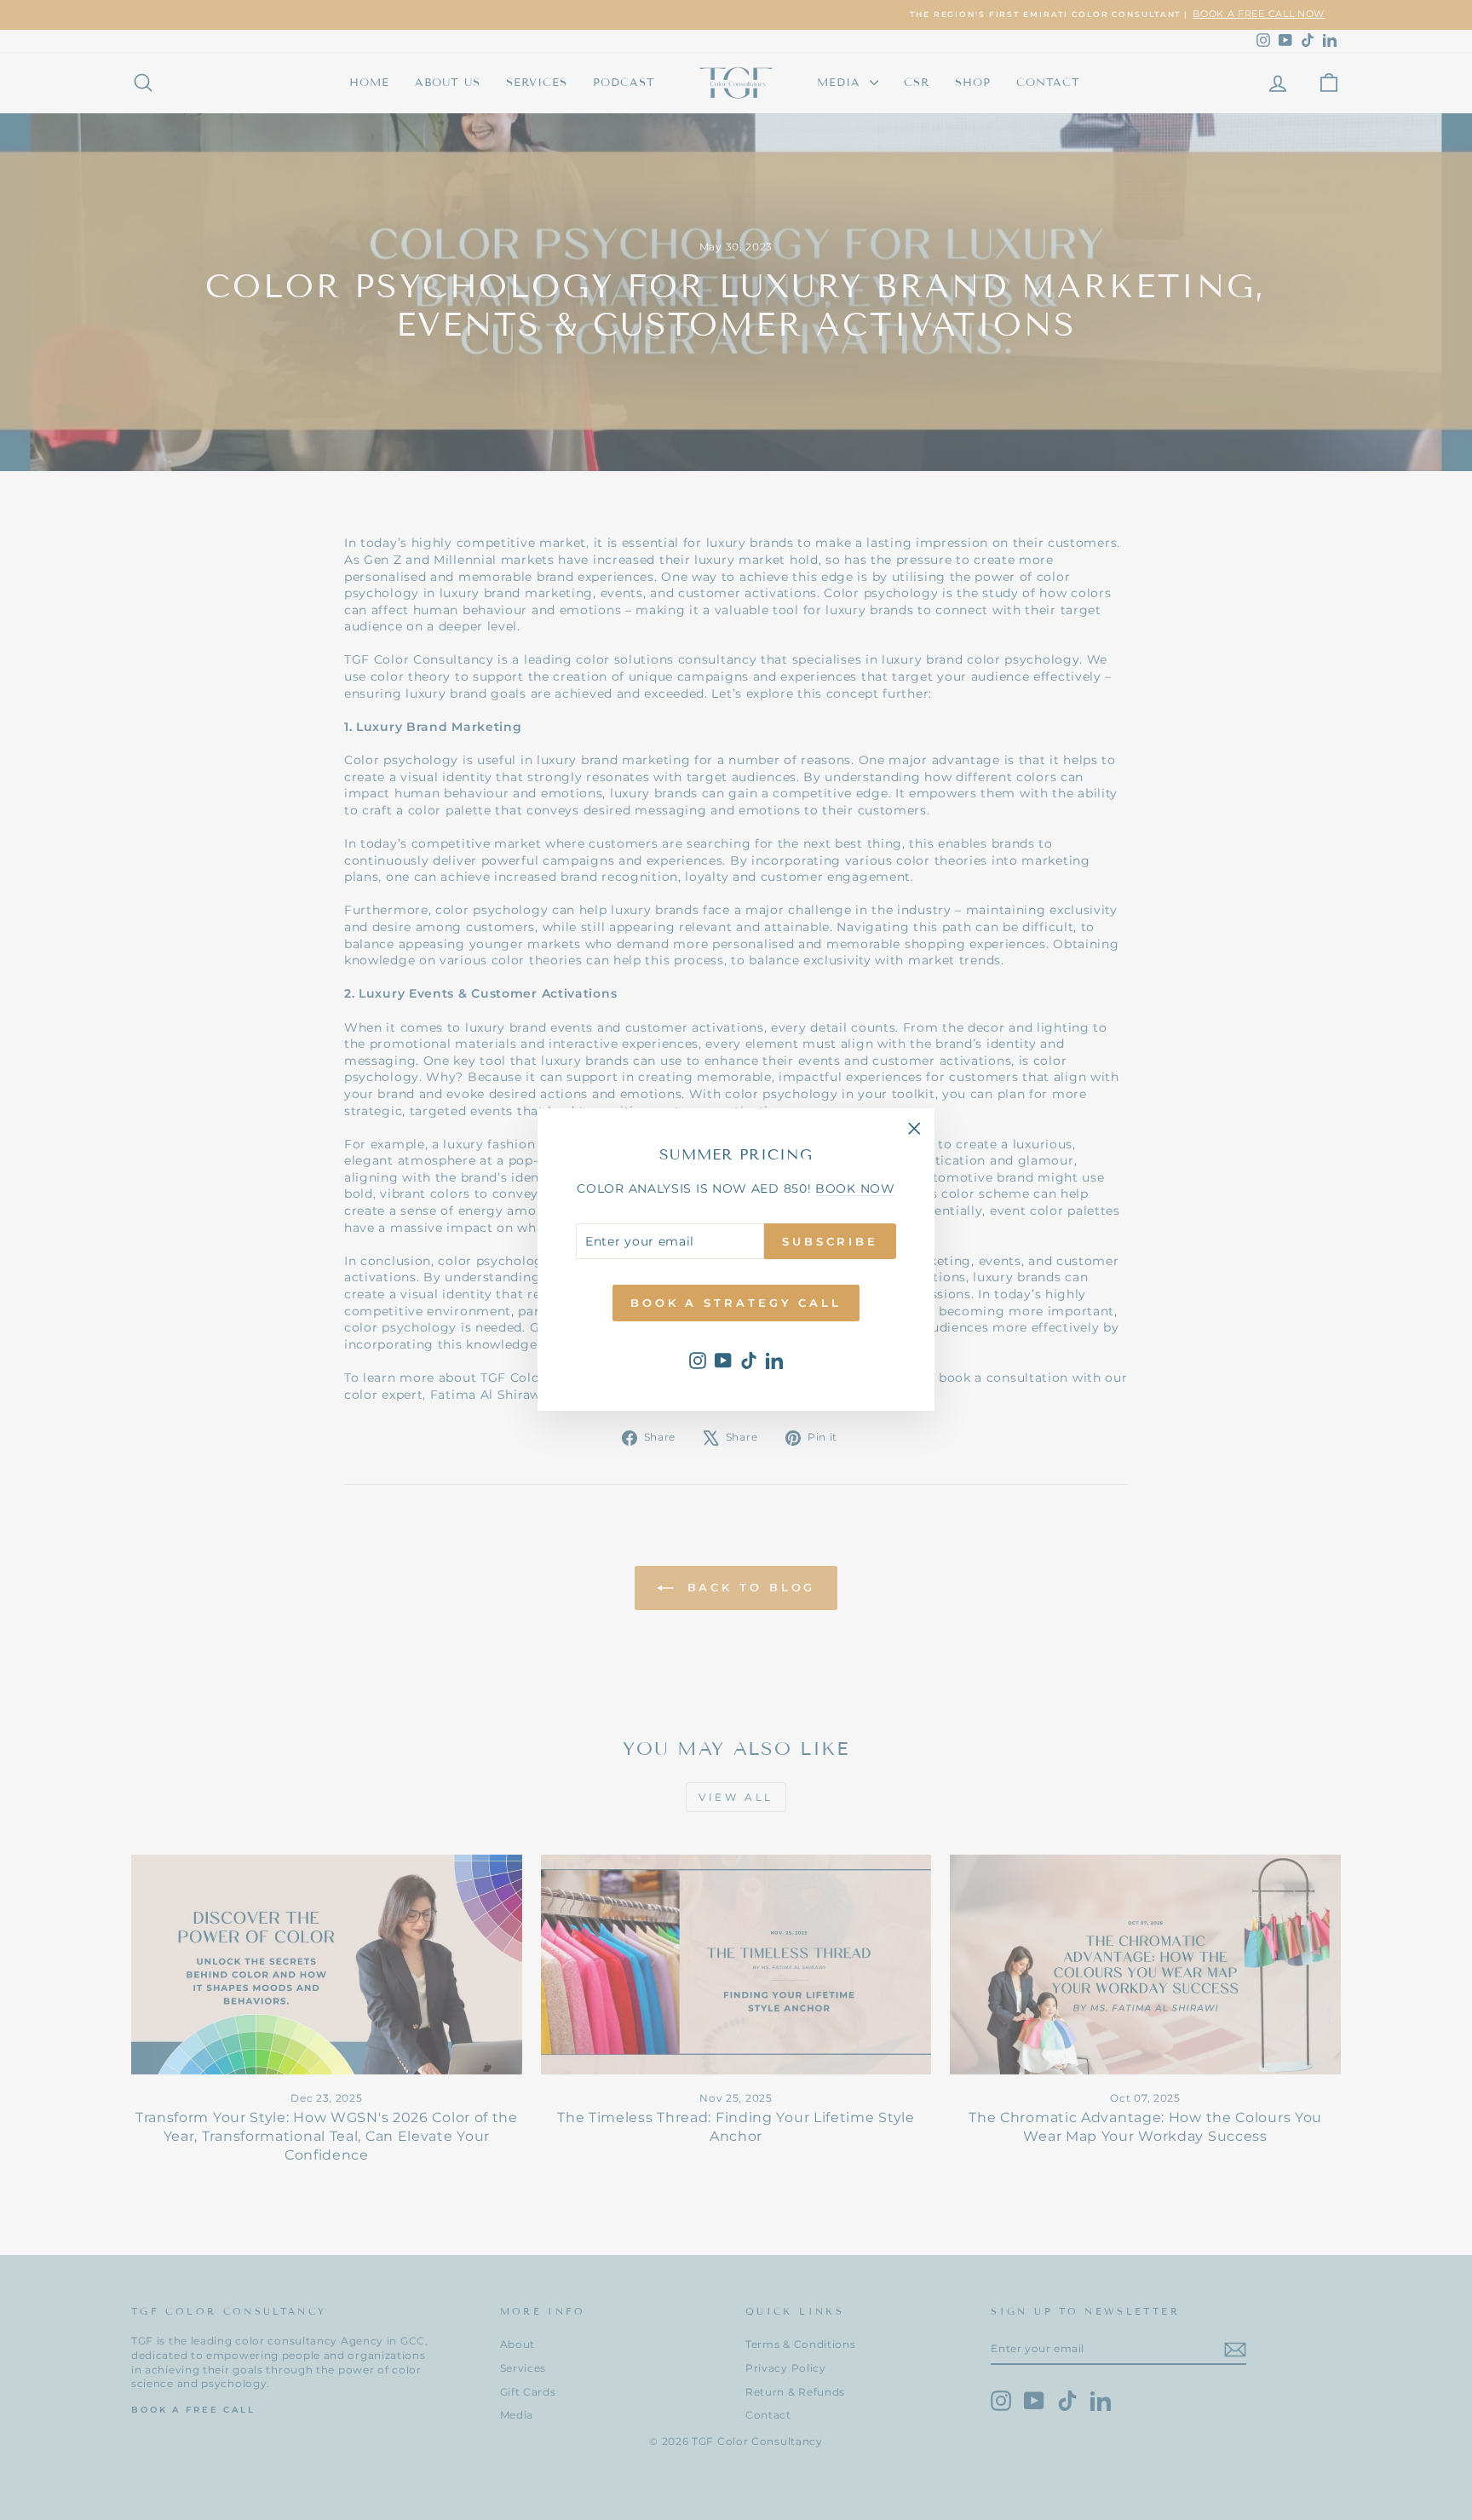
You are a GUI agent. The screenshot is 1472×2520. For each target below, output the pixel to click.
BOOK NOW (855, 1189)
